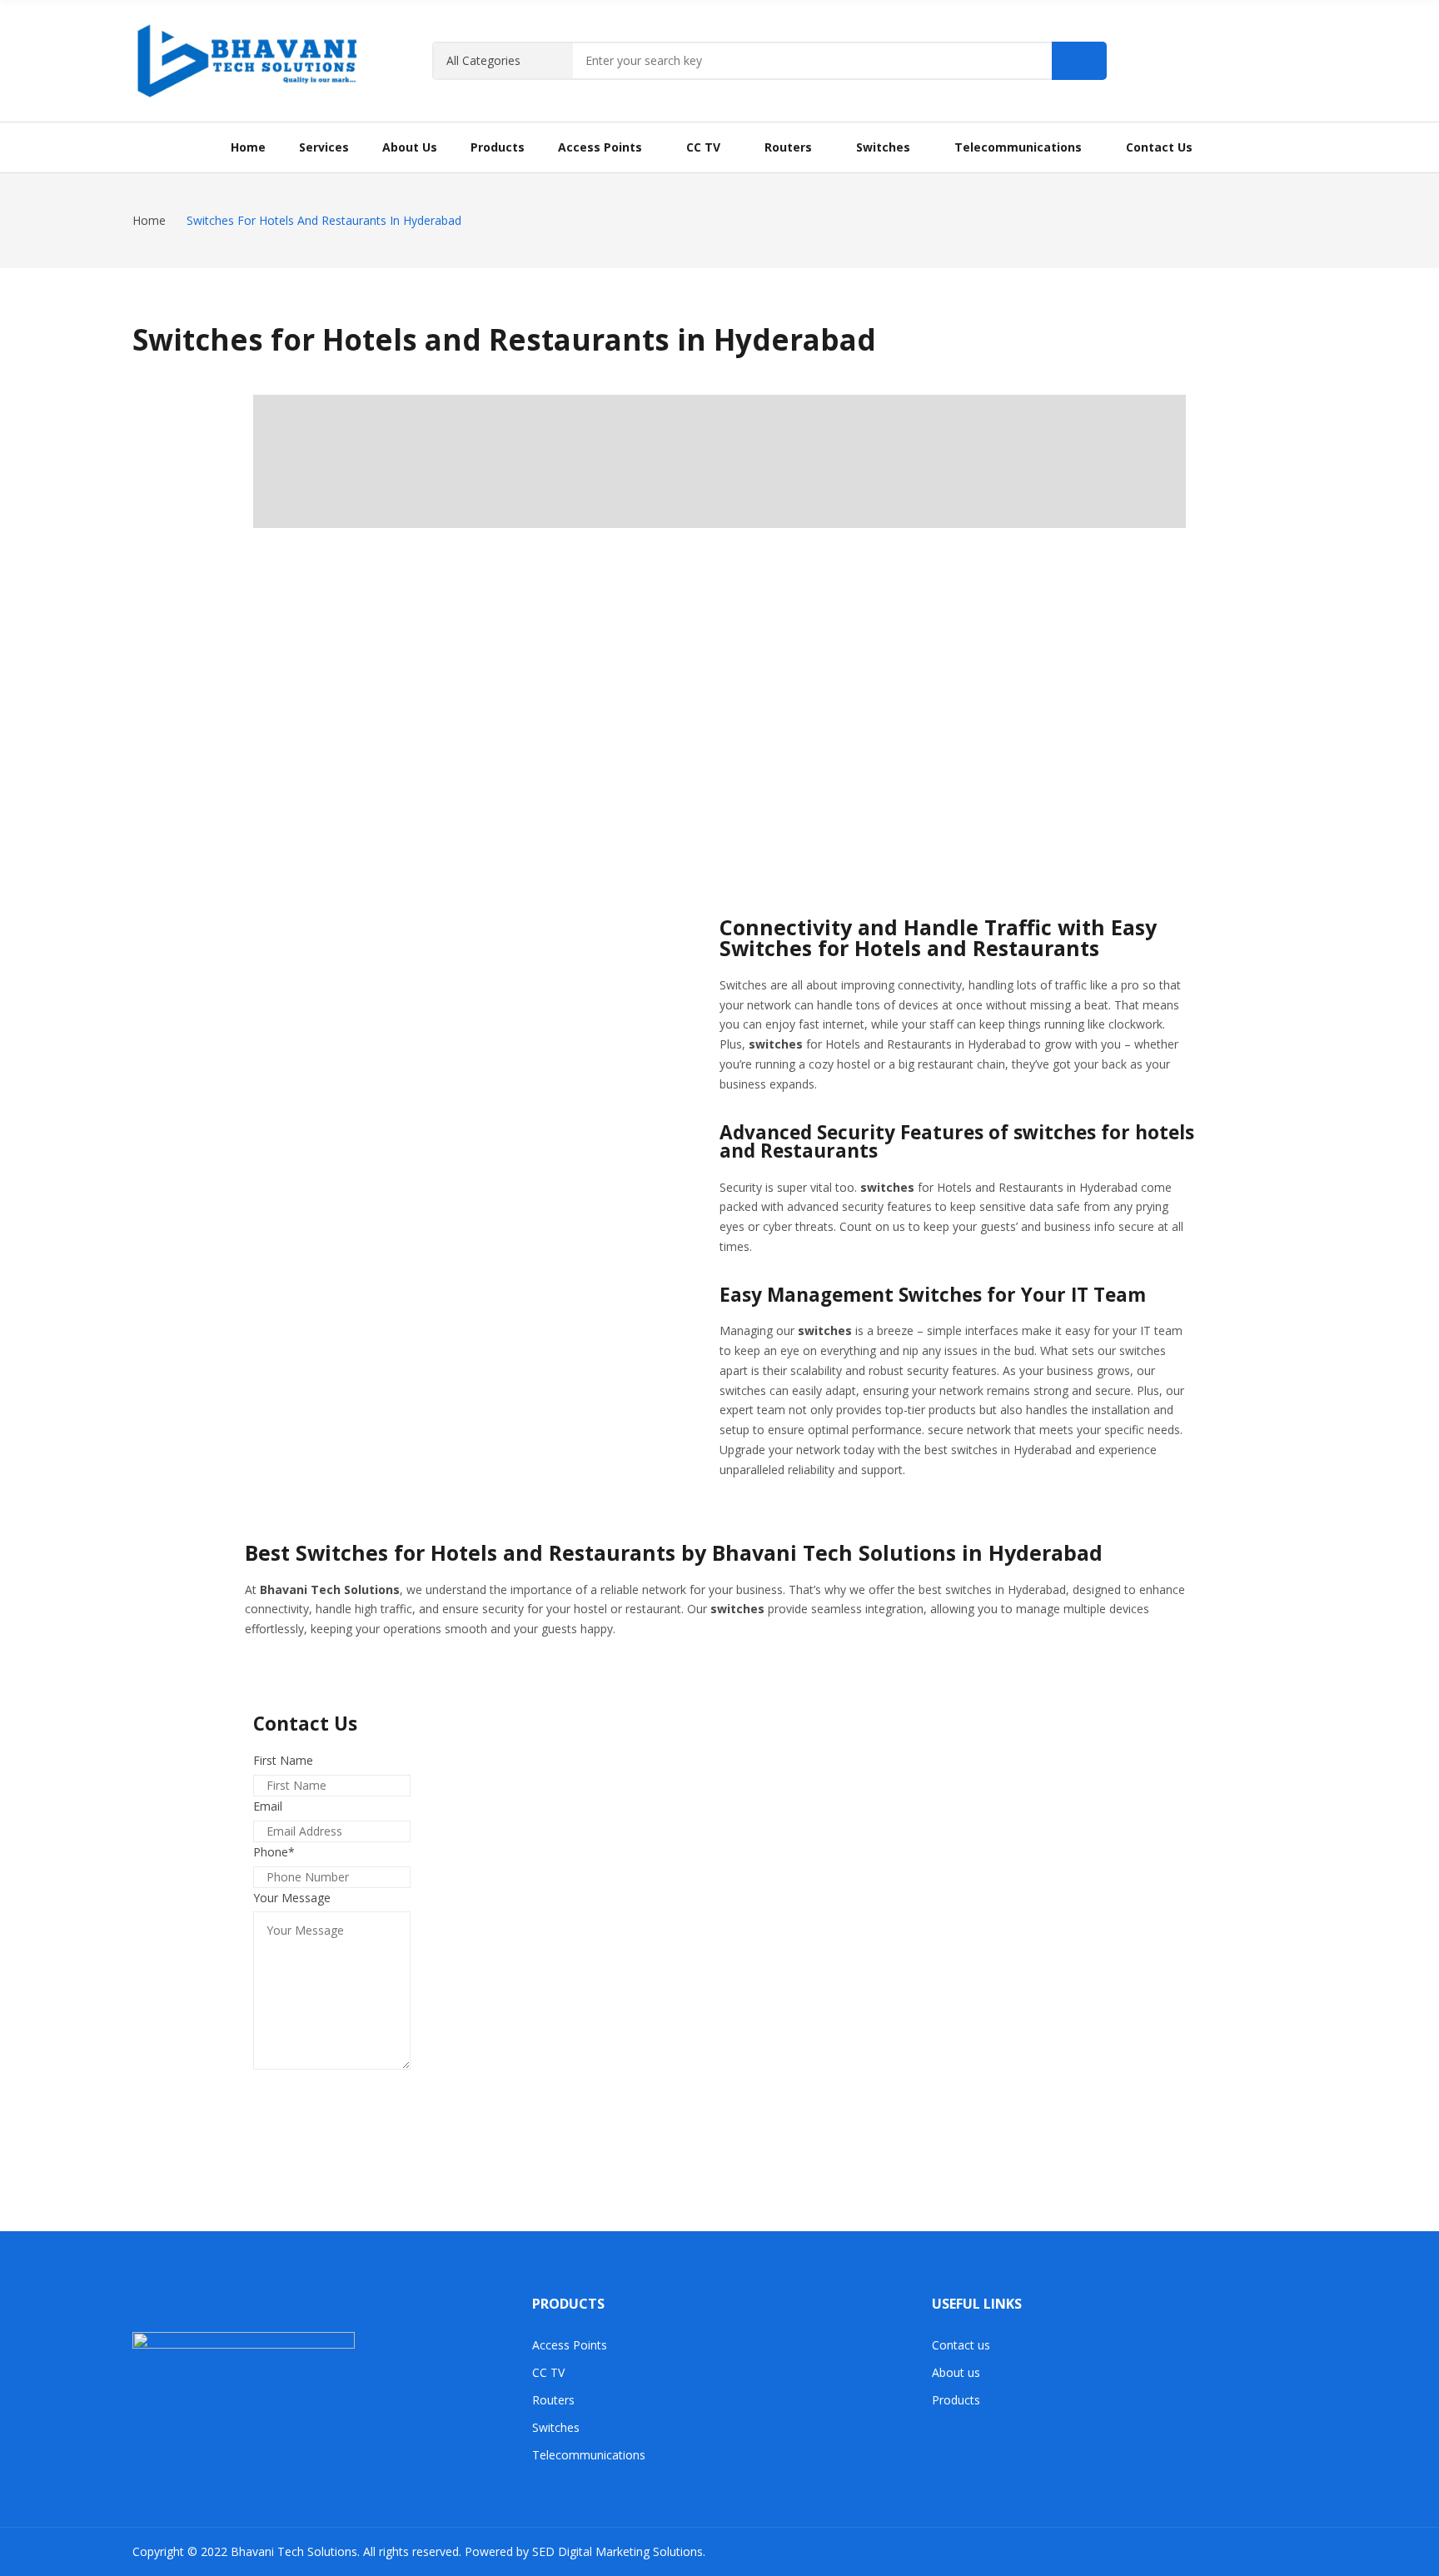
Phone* (274, 1852)
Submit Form (315, 2088)
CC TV (548, 2372)
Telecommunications (589, 2455)
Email (268, 1806)
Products (956, 2400)
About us (956, 2372)
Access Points (570, 2345)
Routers (553, 2400)
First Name (283, 1760)
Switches (556, 2427)
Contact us (961, 2345)
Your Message (292, 1898)
